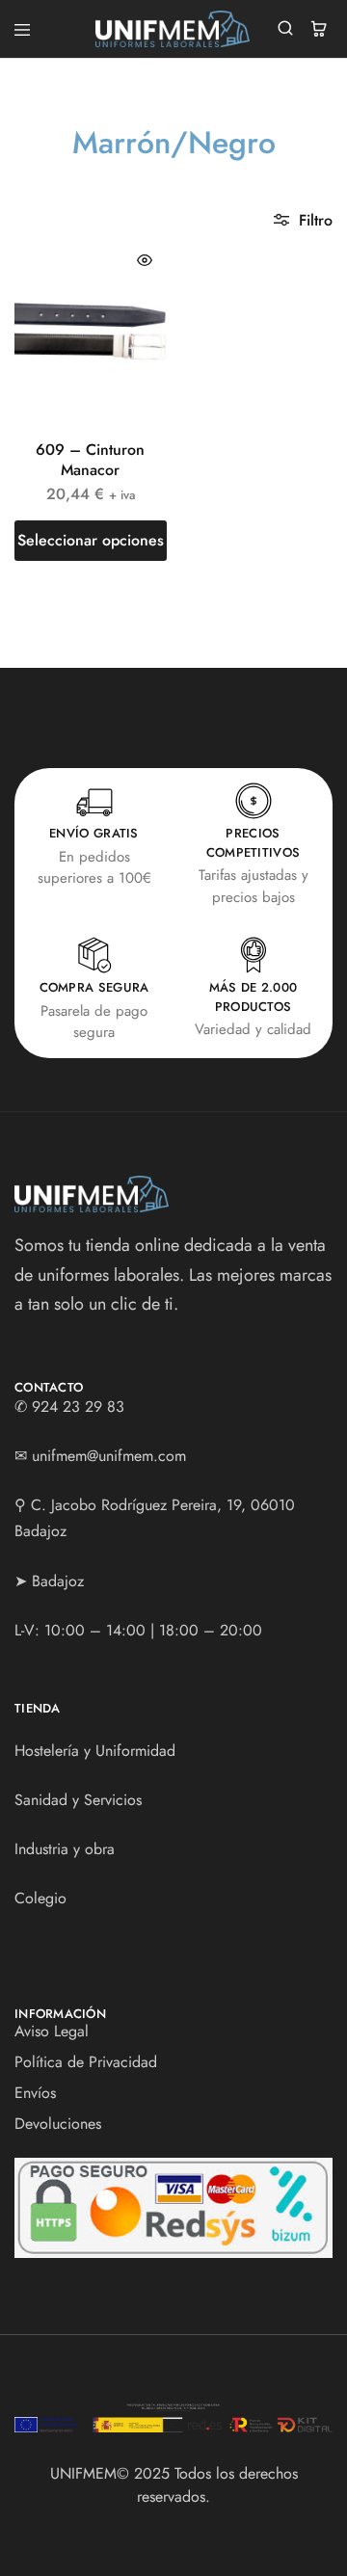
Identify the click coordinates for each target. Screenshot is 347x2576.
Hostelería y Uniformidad (95, 1751)
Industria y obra (65, 1849)
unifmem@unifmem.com (109, 1456)
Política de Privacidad (86, 2062)
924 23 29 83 (78, 1407)
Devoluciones (58, 2124)
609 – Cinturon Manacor (90, 460)
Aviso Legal (52, 2031)
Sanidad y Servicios (78, 1800)
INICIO (64, 179)
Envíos (35, 2093)
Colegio (40, 1898)
